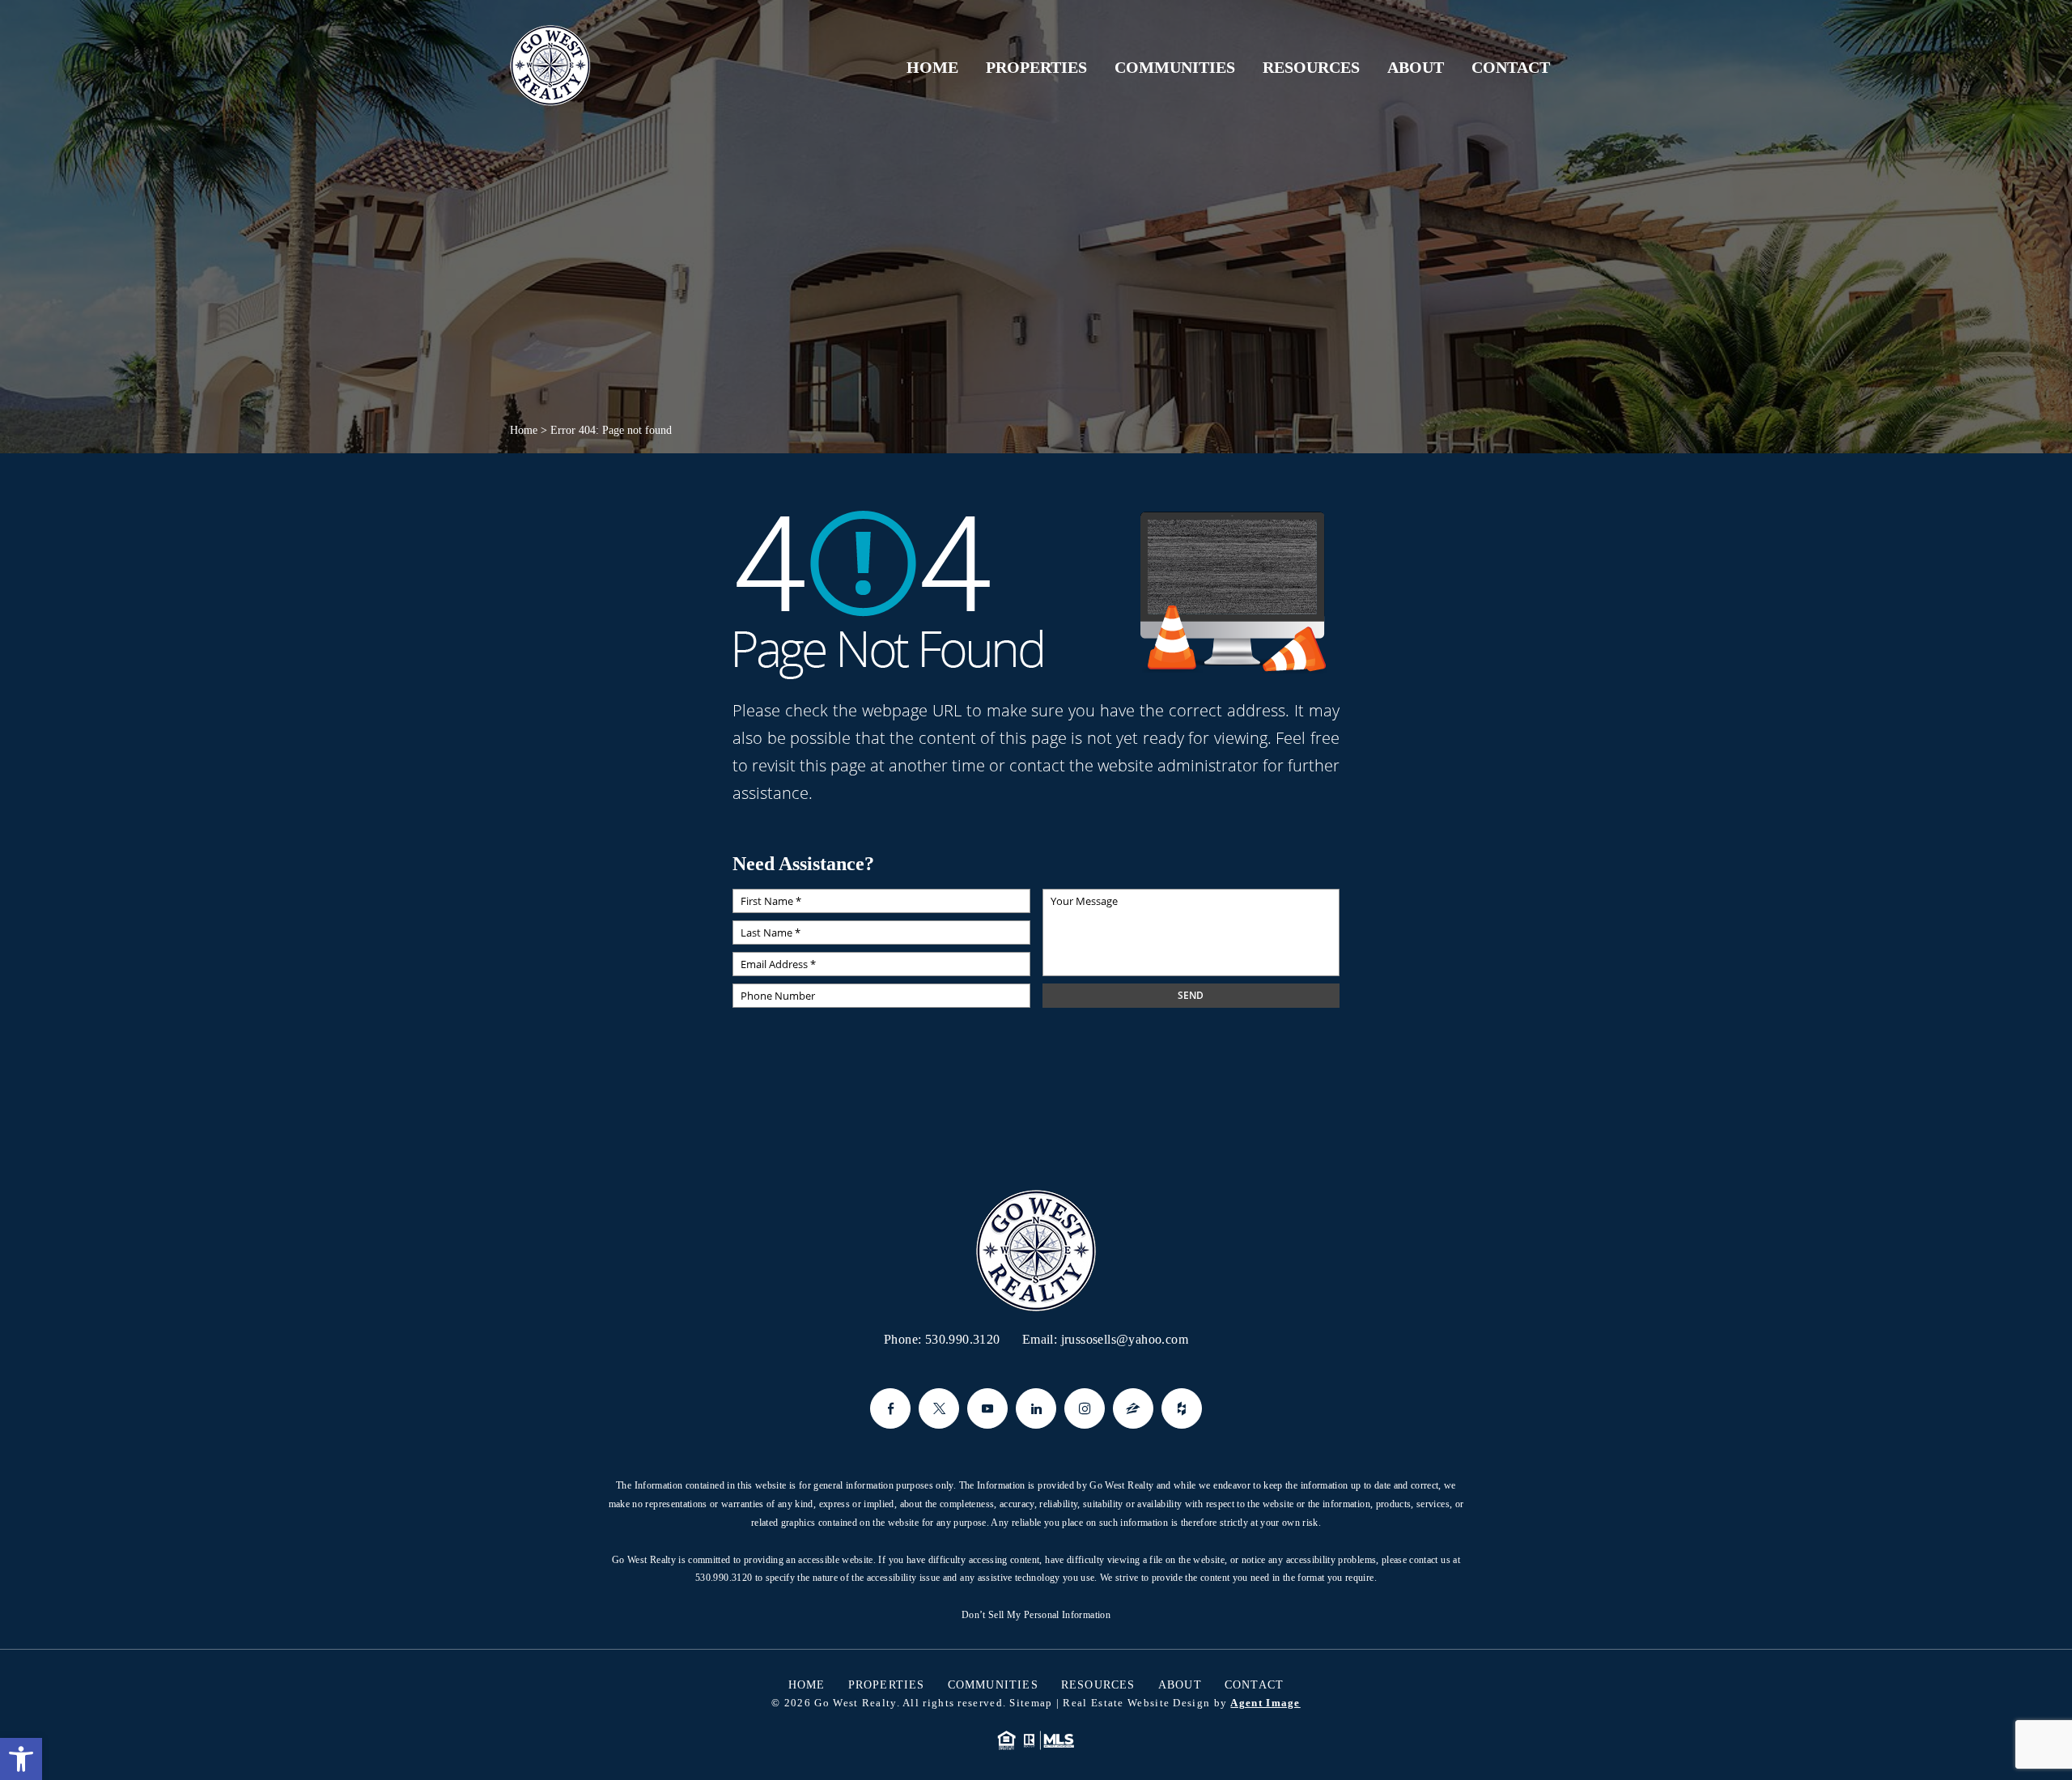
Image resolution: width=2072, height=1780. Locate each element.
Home (932, 67)
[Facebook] (890, 1408)
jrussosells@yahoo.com (1125, 1339)
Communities (1175, 67)
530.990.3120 (963, 1339)
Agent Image (1265, 1703)
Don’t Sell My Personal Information (1036, 1615)
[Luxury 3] (550, 66)
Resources (1311, 67)
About (1416, 67)
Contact (1511, 67)
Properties (1036, 67)
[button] (21, 1759)
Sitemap (1031, 1703)
